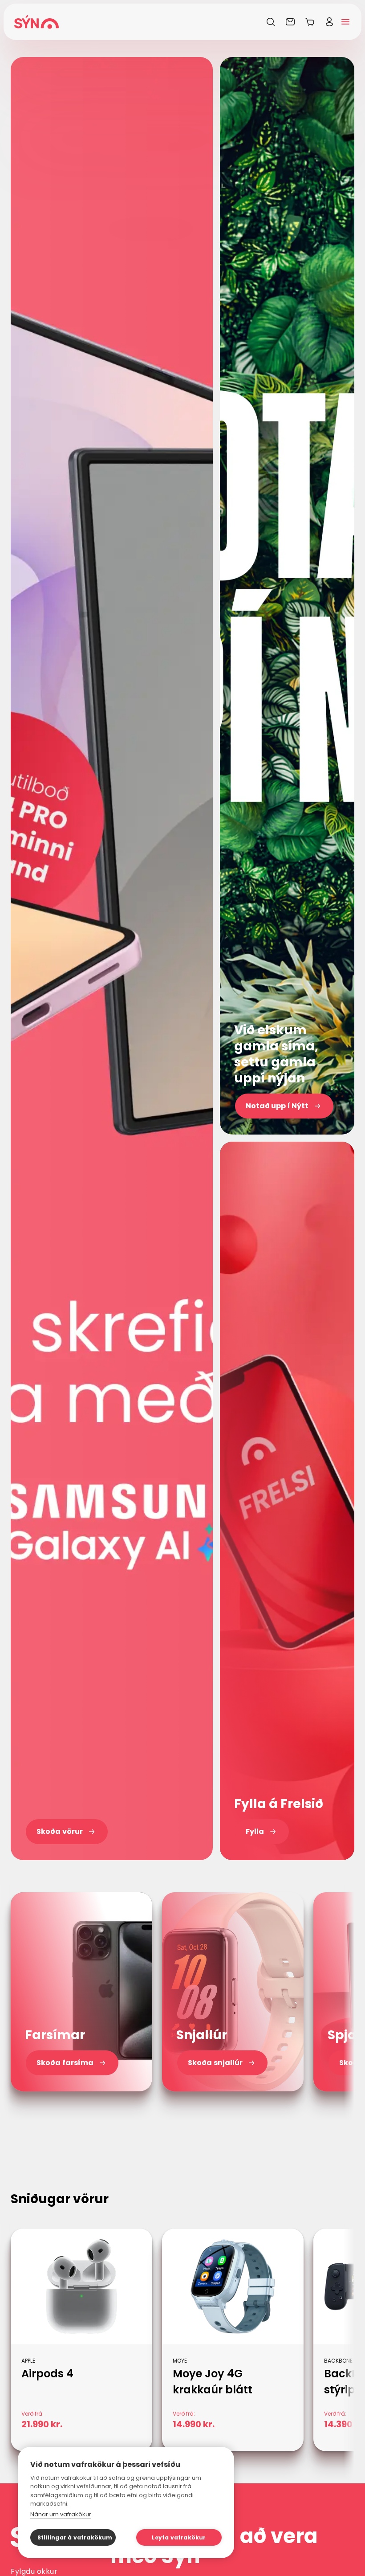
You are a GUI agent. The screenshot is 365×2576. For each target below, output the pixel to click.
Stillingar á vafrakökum (75, 2537)
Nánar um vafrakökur (61, 2514)
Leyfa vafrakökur (179, 2537)
